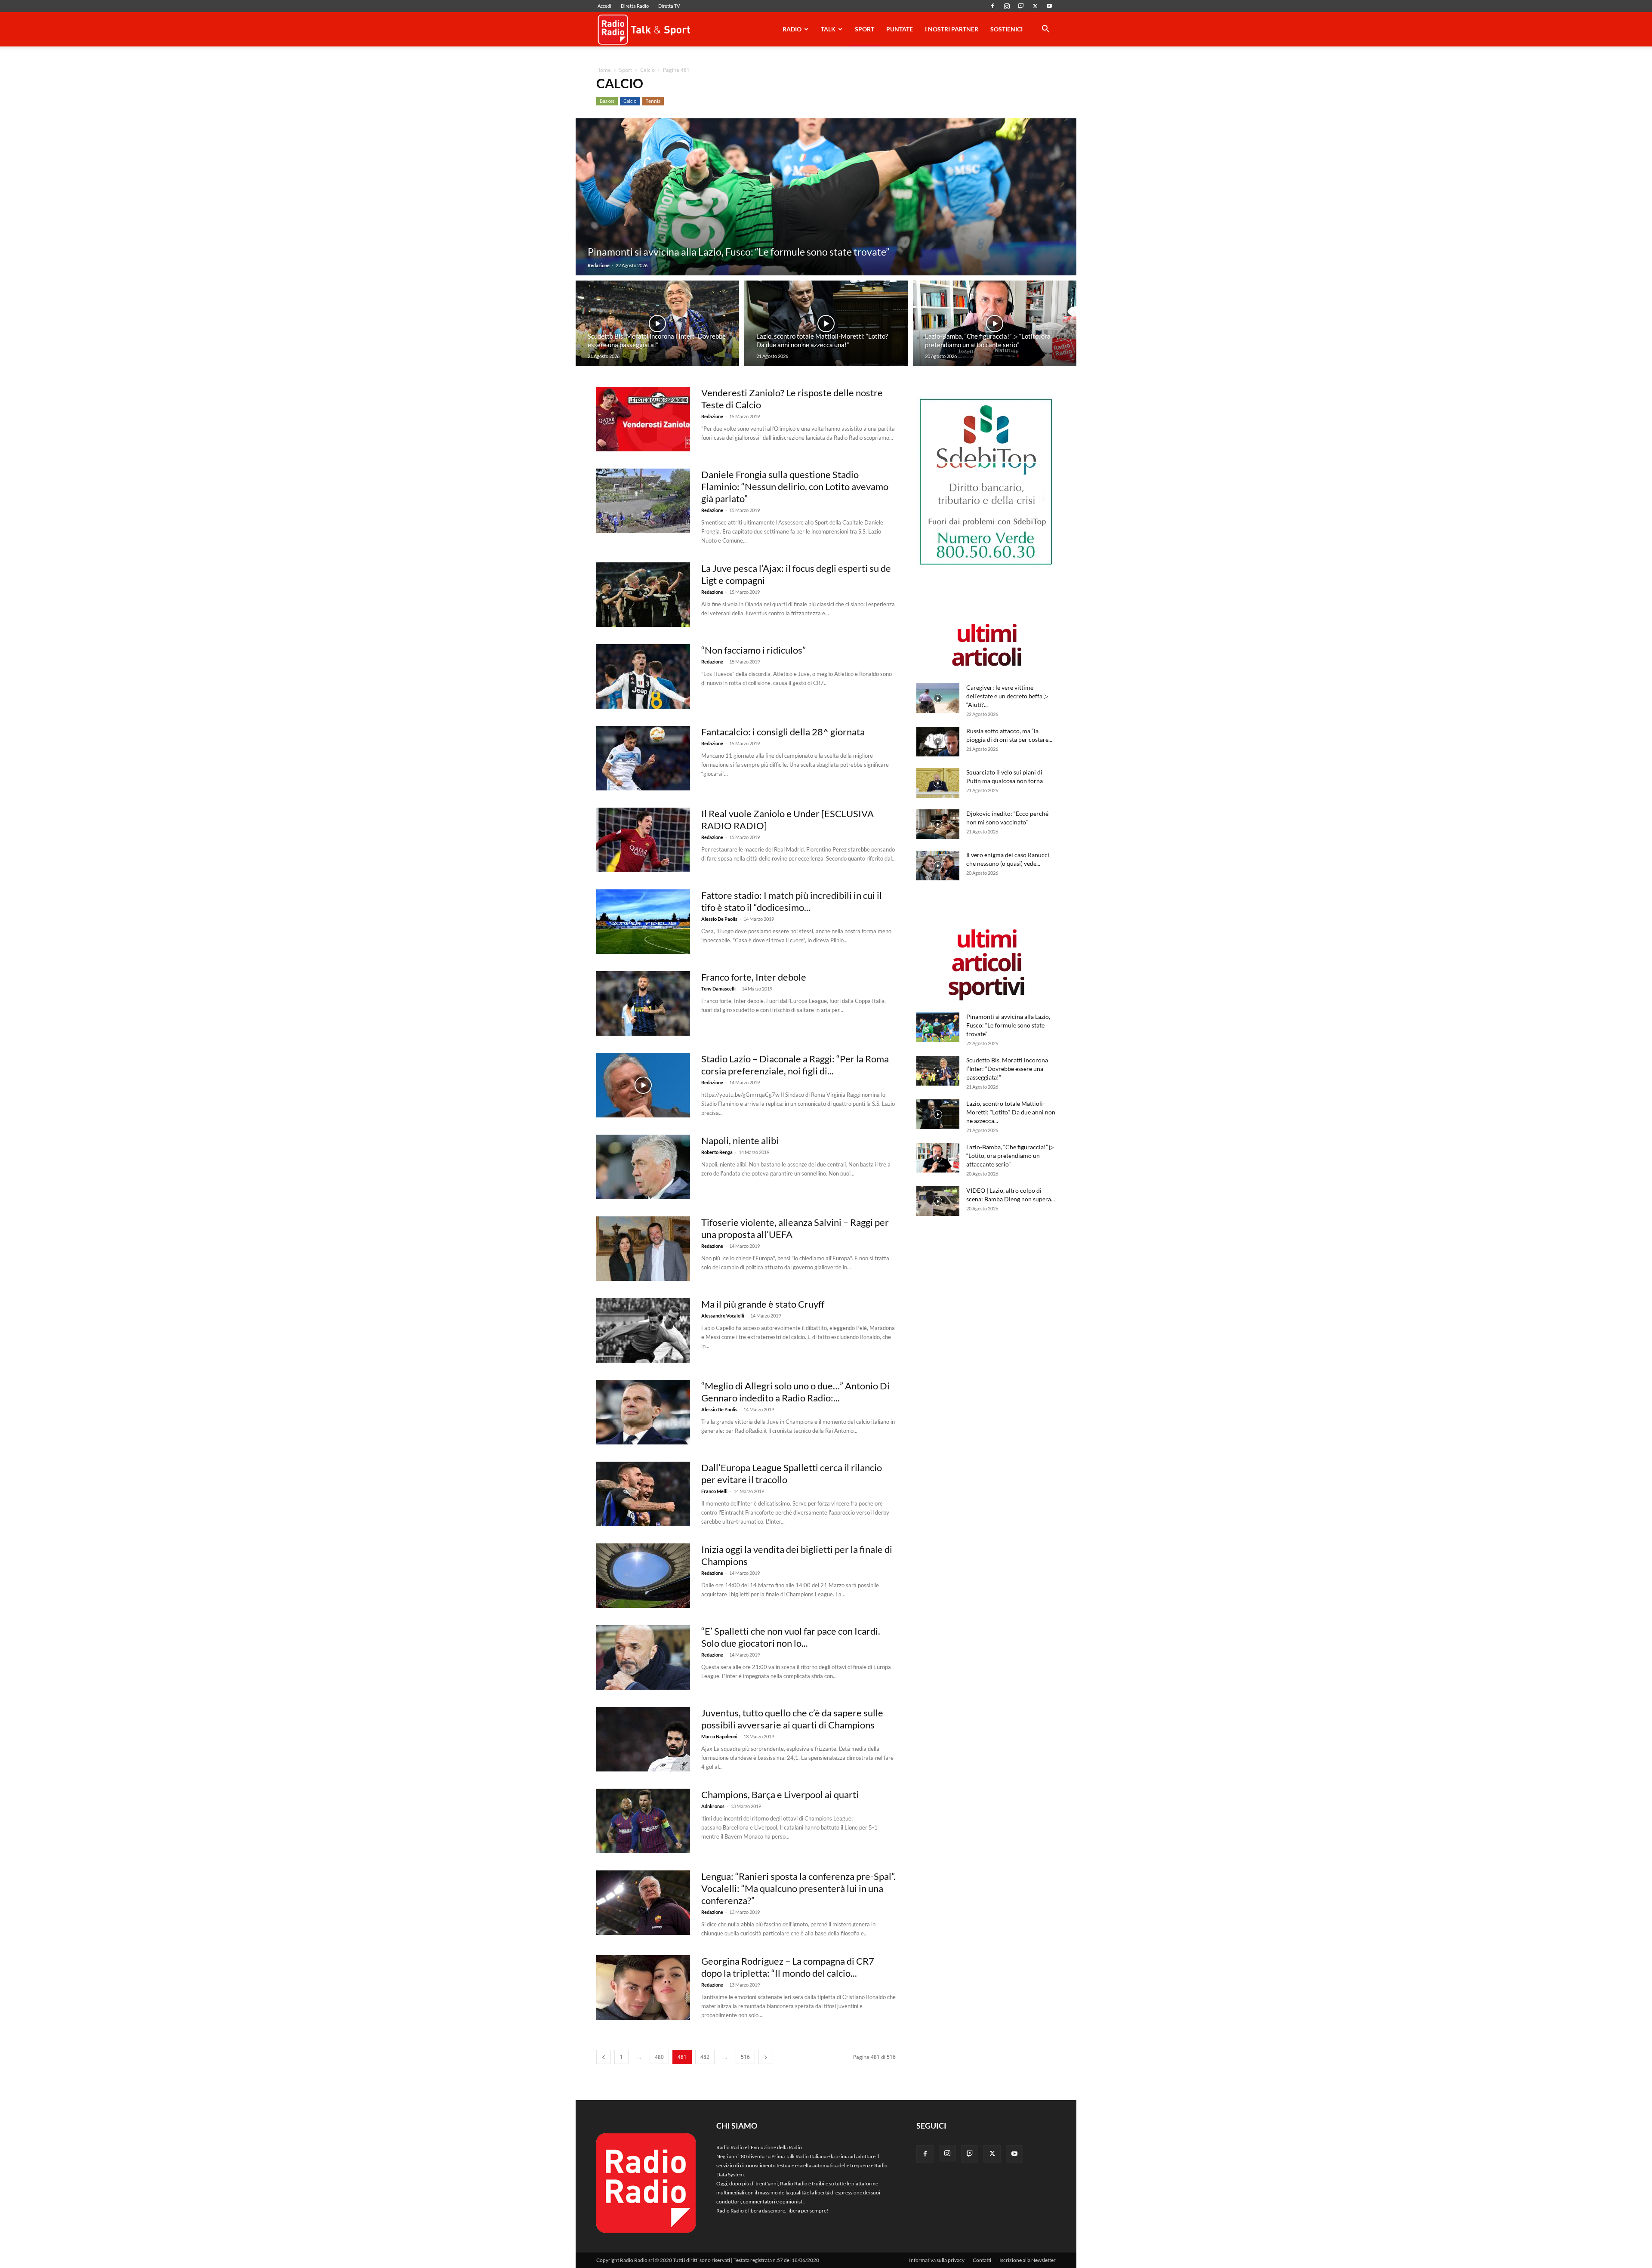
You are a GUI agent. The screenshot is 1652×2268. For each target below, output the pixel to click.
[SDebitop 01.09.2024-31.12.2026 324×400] (986, 566)
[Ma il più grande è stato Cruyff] (643, 1330)
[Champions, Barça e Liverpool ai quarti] (643, 1821)
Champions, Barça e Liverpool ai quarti (780, 1794)
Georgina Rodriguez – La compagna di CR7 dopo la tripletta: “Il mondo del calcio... (788, 1967)
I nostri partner (952, 29)
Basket (607, 101)
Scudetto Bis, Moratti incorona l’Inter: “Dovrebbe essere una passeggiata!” (1007, 1069)
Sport (865, 29)
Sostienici (1006, 29)
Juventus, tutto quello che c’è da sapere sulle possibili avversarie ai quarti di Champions (792, 1719)
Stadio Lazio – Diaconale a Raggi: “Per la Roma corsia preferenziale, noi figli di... (795, 1065)
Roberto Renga (717, 1152)
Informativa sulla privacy (937, 2260)
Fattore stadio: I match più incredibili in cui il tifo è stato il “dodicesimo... (792, 901)
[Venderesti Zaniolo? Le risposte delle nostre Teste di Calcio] (643, 419)
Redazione (599, 265)
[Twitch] (1021, 6)
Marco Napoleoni (719, 1736)
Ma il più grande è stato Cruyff (763, 1304)
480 (659, 2057)
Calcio (647, 70)
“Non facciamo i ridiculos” (754, 650)
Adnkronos (713, 1806)
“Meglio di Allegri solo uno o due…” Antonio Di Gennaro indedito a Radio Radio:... (795, 1392)
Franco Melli (714, 1491)
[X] (1035, 6)
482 (705, 2057)
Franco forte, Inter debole (754, 977)
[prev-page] (604, 2057)
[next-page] (766, 2057)
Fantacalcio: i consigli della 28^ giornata (783, 732)
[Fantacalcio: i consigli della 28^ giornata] (643, 758)
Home (604, 70)
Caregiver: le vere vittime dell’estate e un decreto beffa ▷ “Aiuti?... (1007, 696)
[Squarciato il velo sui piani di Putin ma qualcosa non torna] (938, 783)
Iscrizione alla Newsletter (1028, 2260)
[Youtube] (1049, 6)
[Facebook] (992, 6)
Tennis (653, 101)
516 (745, 2057)
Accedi (604, 6)
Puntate (900, 29)
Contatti (982, 2260)
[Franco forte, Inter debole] (643, 1003)
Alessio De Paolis (719, 919)
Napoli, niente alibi (740, 1140)
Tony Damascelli (718, 989)
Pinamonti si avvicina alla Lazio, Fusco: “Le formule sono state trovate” (1008, 1025)
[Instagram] (1007, 6)
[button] (1045, 30)
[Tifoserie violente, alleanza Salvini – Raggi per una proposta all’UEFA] (643, 1249)
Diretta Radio (635, 6)
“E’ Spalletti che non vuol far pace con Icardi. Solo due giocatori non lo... (791, 1637)
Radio (792, 29)
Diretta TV (669, 6)
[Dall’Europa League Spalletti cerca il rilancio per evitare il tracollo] (643, 1494)
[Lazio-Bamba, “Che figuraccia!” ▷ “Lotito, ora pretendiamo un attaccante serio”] (995, 324)
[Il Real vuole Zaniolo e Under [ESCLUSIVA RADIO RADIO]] (643, 840)
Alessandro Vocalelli (723, 1316)
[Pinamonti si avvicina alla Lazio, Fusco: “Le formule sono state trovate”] (826, 197)
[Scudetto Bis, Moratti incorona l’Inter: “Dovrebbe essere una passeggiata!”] (657, 324)
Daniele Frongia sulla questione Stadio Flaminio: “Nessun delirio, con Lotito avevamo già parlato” (795, 486)
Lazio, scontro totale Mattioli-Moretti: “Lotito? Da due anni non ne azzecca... (1011, 1112)
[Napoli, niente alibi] (643, 1167)
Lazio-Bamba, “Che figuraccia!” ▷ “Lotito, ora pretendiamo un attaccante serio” (1010, 1156)
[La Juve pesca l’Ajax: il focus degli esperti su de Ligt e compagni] (643, 595)
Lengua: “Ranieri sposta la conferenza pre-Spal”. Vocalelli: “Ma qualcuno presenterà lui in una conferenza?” (798, 1888)
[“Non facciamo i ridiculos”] (643, 676)
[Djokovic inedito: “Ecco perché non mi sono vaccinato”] (938, 824)
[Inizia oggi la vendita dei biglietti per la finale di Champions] (643, 1576)
